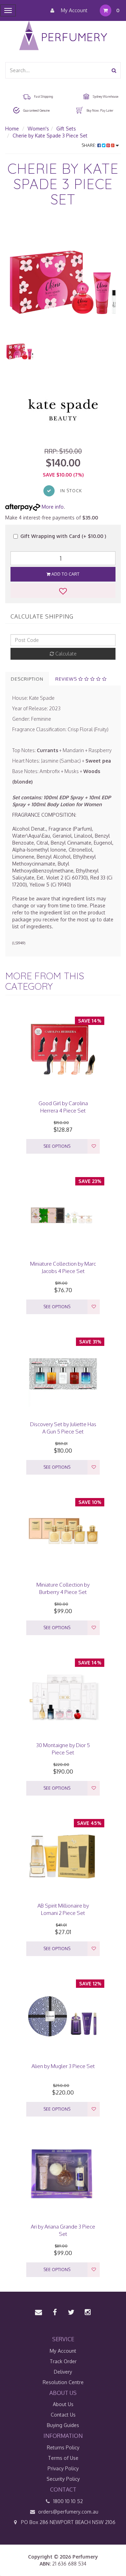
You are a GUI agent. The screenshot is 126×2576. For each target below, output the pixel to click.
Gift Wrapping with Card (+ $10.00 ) (63, 536)
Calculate (65, 654)
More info (52, 507)
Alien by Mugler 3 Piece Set (63, 2066)
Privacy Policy (63, 2468)
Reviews (67, 679)
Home (12, 129)
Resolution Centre (63, 2382)
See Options (57, 1146)
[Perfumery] (63, 36)
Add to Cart (65, 574)
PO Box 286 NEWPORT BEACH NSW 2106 (68, 2522)
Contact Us (63, 2415)
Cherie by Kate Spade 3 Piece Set (50, 136)
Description (27, 679)
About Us (63, 2404)
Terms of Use (63, 2458)
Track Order (63, 2361)
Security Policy (63, 2479)
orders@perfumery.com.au (68, 2512)
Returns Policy (63, 2447)
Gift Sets (66, 129)
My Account (73, 10)
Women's (38, 129)
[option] (63, 278)
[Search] (114, 70)
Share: (89, 145)
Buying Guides (63, 2425)
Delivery (63, 2372)
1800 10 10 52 (67, 2501)
